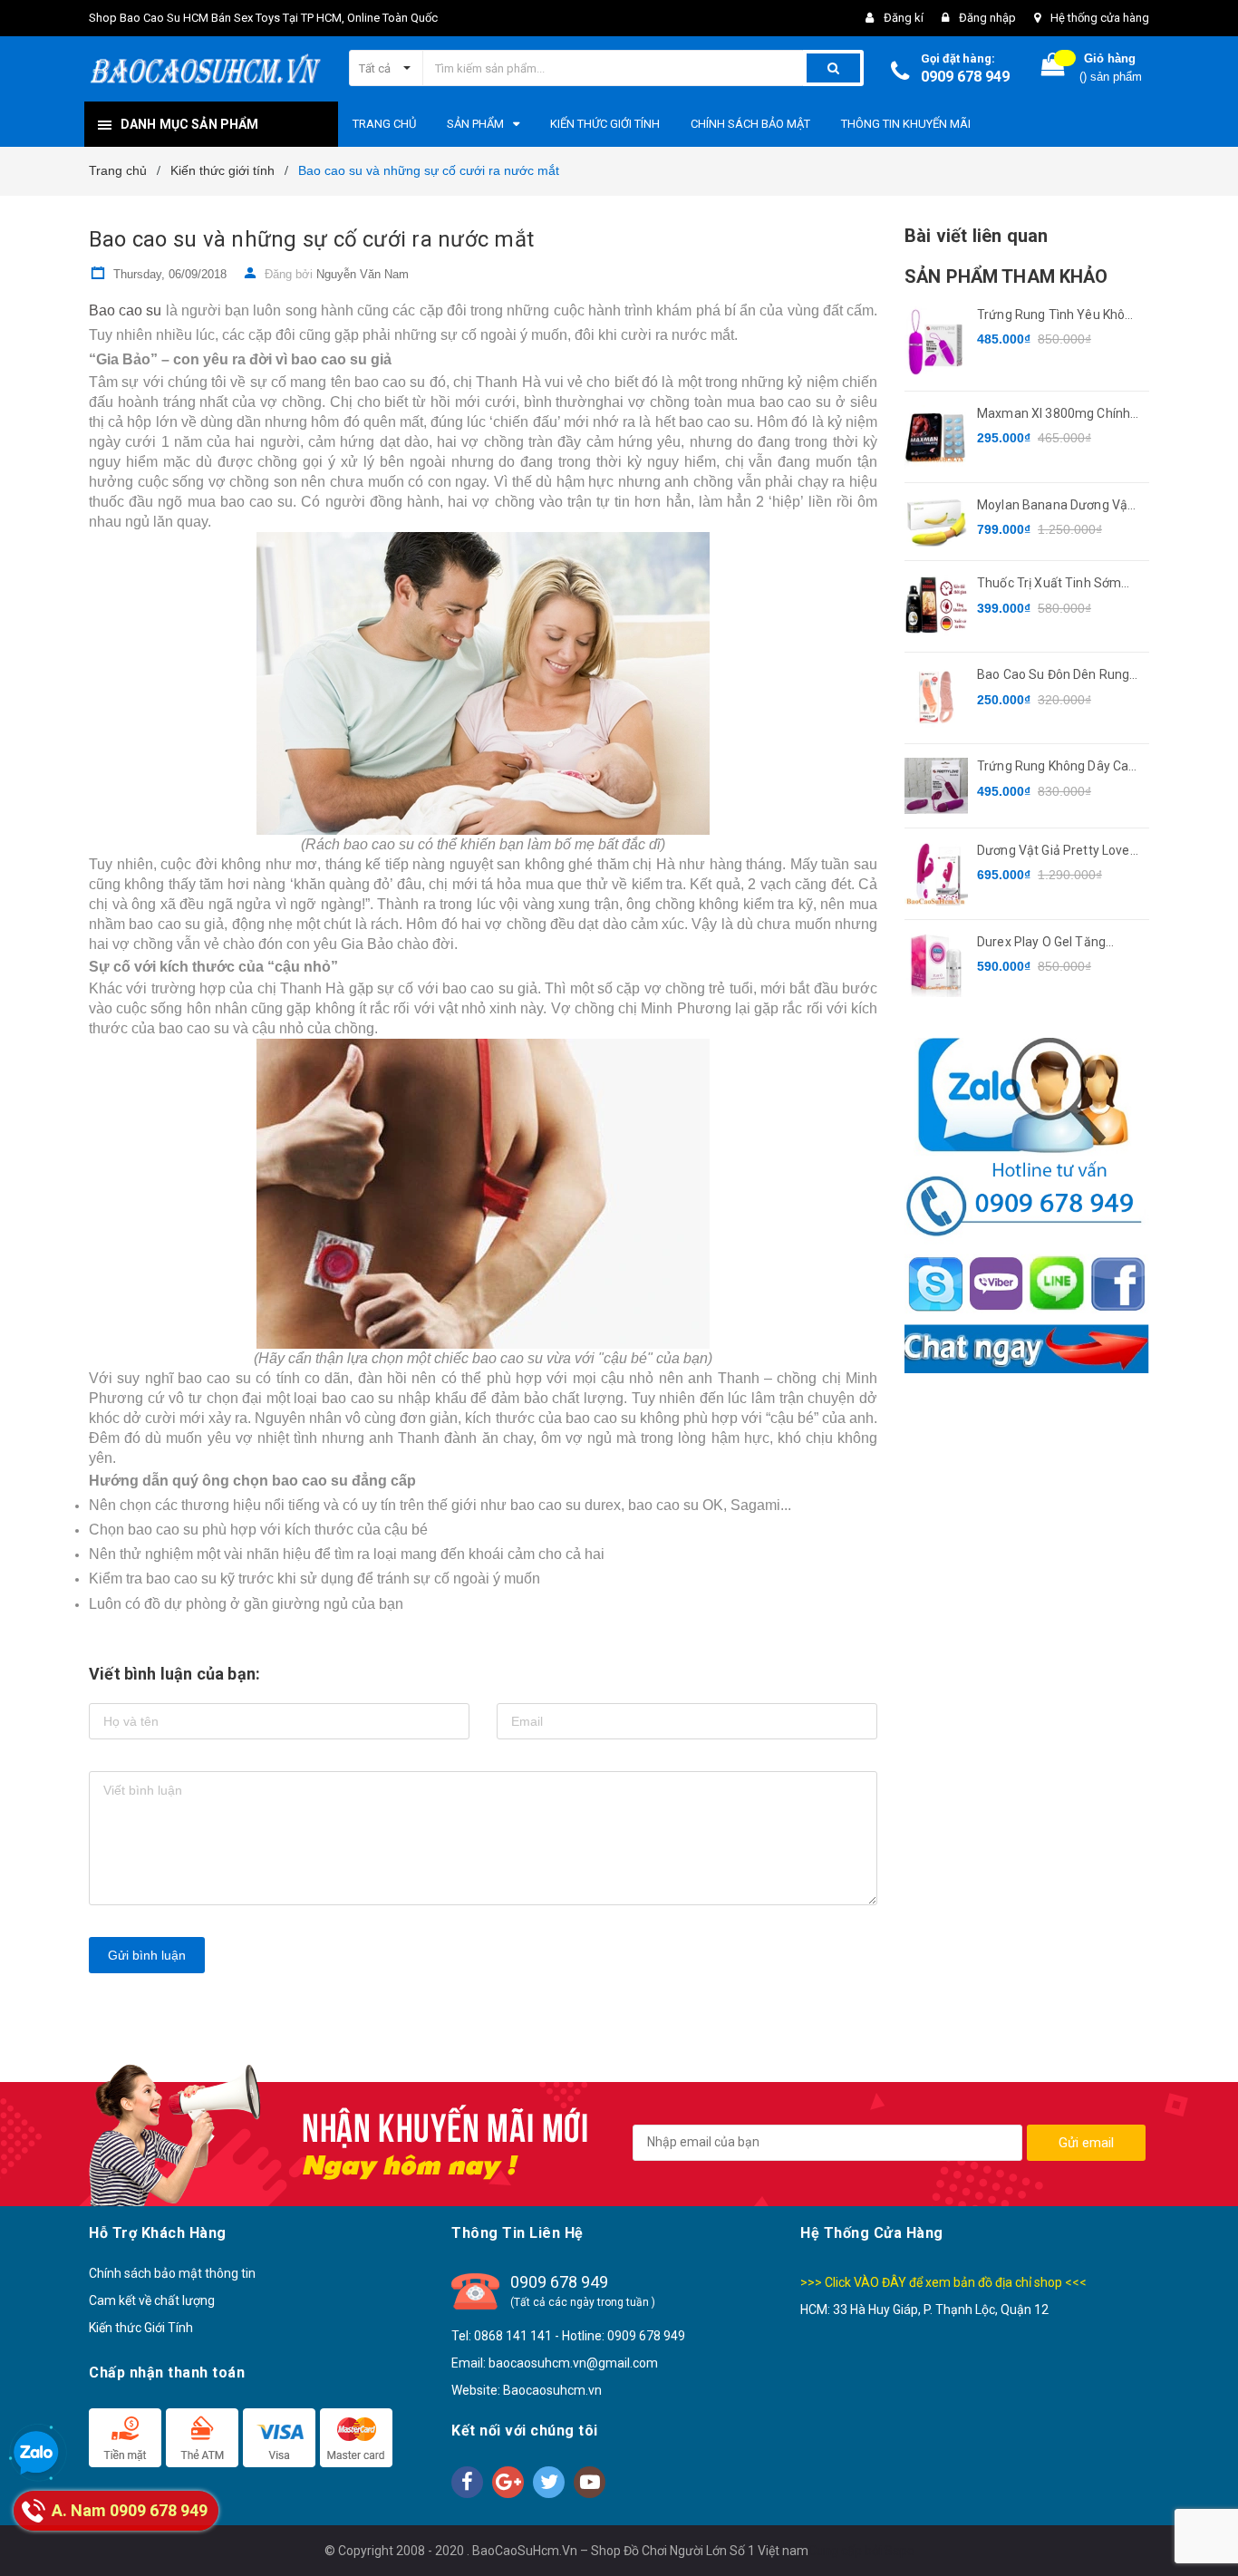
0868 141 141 (513, 2336)
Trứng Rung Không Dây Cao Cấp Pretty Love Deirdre (1056, 767)
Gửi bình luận (147, 1955)
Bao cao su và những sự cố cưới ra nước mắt (311, 239)
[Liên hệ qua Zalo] (36, 2454)
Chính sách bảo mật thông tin (172, 2273)
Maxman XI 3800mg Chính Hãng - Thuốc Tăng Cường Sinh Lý (1054, 415)
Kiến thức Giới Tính (141, 2328)
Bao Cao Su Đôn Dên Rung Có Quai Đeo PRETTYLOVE (1054, 676)
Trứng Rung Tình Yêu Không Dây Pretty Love (1059, 316)
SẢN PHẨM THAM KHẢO (1006, 276)
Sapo (899, 2551)
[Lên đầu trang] (1206, 2531)
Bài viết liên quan (976, 236)
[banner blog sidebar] (1027, 1206)
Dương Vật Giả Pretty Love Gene (1054, 852)
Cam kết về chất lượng (152, 2300)
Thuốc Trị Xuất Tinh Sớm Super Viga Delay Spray (1049, 584)
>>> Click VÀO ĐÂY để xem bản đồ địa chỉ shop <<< (943, 2282)
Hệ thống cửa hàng (1100, 18)
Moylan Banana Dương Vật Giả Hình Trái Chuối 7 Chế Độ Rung (1058, 506)
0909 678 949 (965, 77)
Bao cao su (125, 310)
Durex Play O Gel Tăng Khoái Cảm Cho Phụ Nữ (1044, 943)
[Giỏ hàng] (1053, 68)
